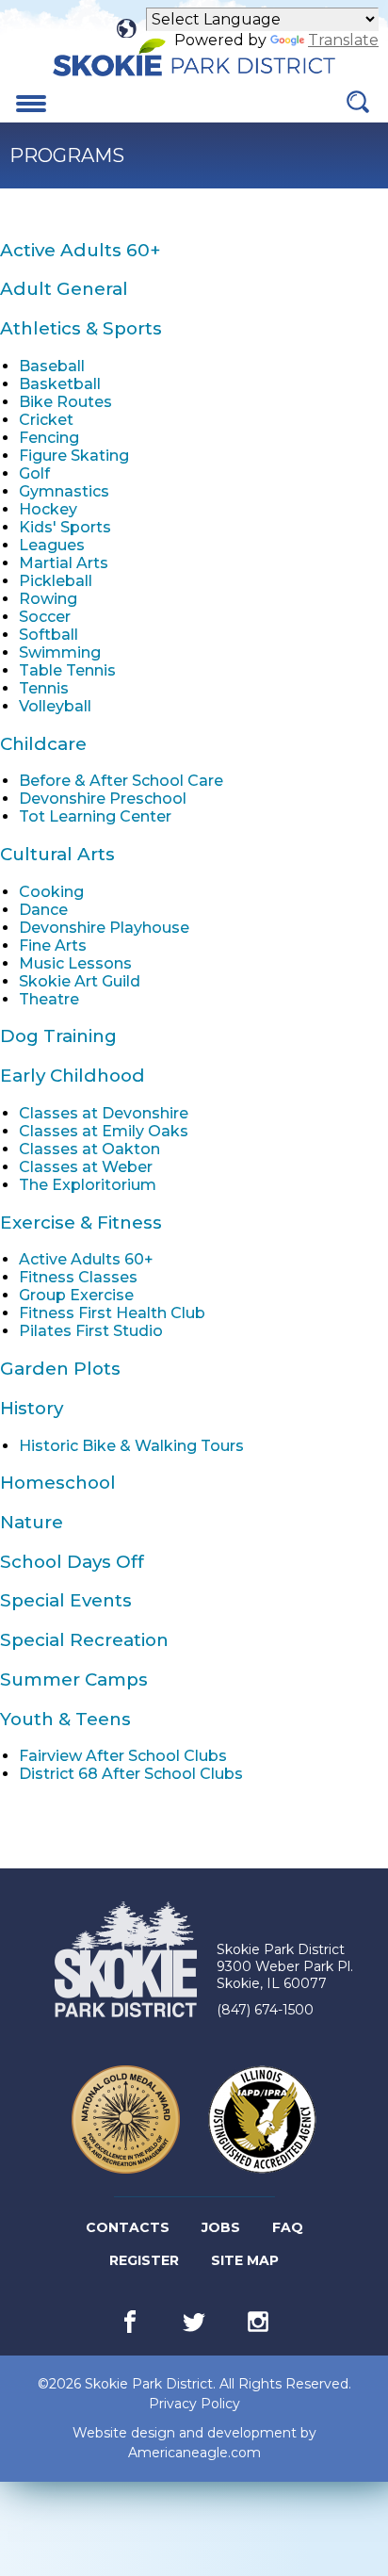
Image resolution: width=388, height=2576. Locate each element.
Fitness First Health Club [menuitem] (112, 1313)
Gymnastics (64, 491)
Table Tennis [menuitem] (67, 670)
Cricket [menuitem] (46, 420)
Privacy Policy (194, 2404)
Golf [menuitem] (34, 473)
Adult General (64, 289)
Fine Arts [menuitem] (53, 946)
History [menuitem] (32, 1408)
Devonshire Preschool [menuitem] (103, 799)
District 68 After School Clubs (131, 1774)
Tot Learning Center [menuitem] (95, 816)
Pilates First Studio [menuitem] (91, 1331)
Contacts (128, 2227)
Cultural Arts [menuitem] (57, 854)
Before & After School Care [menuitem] (121, 781)
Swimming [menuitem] (60, 652)
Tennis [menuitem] (44, 688)
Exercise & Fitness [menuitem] (81, 1223)
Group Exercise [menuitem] (76, 1295)
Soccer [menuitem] (45, 617)
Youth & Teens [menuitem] (65, 1719)
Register (145, 2264)
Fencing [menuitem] (49, 438)
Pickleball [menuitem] (56, 581)
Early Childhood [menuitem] (73, 1076)
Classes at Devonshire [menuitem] (104, 1113)
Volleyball (55, 706)
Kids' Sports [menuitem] (65, 527)
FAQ (288, 2227)
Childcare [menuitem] (43, 744)
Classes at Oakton (89, 1149)
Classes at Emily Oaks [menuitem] (104, 1131)
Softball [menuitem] (48, 635)
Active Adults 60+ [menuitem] (80, 250)
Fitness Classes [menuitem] (78, 1277)
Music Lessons (75, 963)
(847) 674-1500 (265, 2010)
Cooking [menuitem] (51, 892)
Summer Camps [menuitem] (74, 1679)
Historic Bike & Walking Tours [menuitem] (131, 1446)
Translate (343, 40)
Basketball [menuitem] (60, 384)
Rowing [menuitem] (48, 599)
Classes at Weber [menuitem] (86, 1167)
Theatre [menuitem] (49, 999)
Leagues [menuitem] (52, 545)
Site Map (245, 2260)
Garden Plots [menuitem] (60, 1369)
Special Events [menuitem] (66, 1600)
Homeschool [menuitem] (58, 1483)
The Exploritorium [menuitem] (88, 1185)
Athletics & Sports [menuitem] (81, 328)
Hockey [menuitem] (48, 509)
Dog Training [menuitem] (58, 1036)
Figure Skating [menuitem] (74, 456)
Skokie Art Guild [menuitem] (80, 981)
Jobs (222, 2231)
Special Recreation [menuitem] (84, 1640)
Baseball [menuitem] (52, 366)
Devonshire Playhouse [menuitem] (104, 928)
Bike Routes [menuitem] (65, 402)
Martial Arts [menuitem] (64, 563)
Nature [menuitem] (32, 1522)
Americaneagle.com (194, 2453)
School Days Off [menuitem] (72, 1562)
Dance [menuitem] (43, 910)
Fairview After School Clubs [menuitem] (123, 1756)
